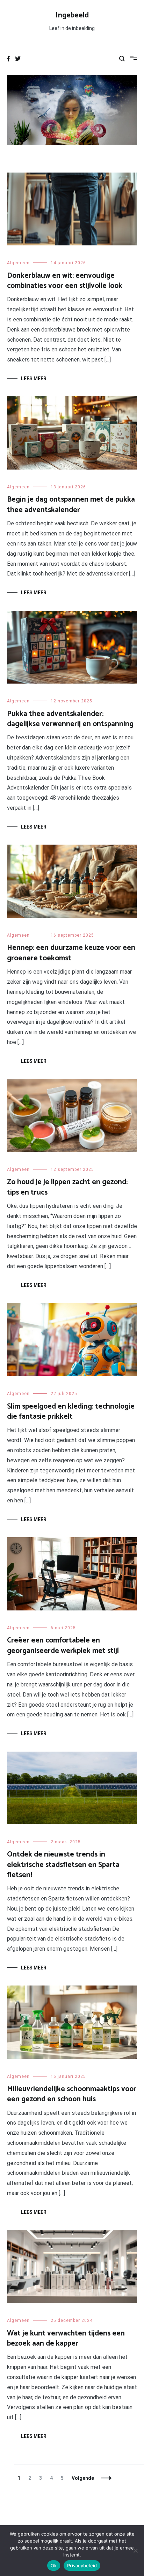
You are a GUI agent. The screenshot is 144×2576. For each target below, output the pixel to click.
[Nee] (135, 2551)
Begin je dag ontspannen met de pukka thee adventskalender (71, 505)
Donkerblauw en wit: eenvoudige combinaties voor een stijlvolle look (65, 281)
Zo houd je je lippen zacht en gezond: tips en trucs (67, 1187)
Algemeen (18, 263)
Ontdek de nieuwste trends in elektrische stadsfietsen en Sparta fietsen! (63, 1865)
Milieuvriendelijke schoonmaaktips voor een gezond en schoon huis (72, 2094)
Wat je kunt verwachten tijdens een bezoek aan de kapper (66, 2338)
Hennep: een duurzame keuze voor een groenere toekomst (71, 953)
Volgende (83, 2478)
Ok (54, 2566)
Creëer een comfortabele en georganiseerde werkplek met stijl (63, 1645)
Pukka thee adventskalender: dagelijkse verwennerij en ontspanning (70, 719)
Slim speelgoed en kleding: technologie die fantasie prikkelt (71, 1412)
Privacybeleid (82, 2566)
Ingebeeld (72, 15)
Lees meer (34, 379)
